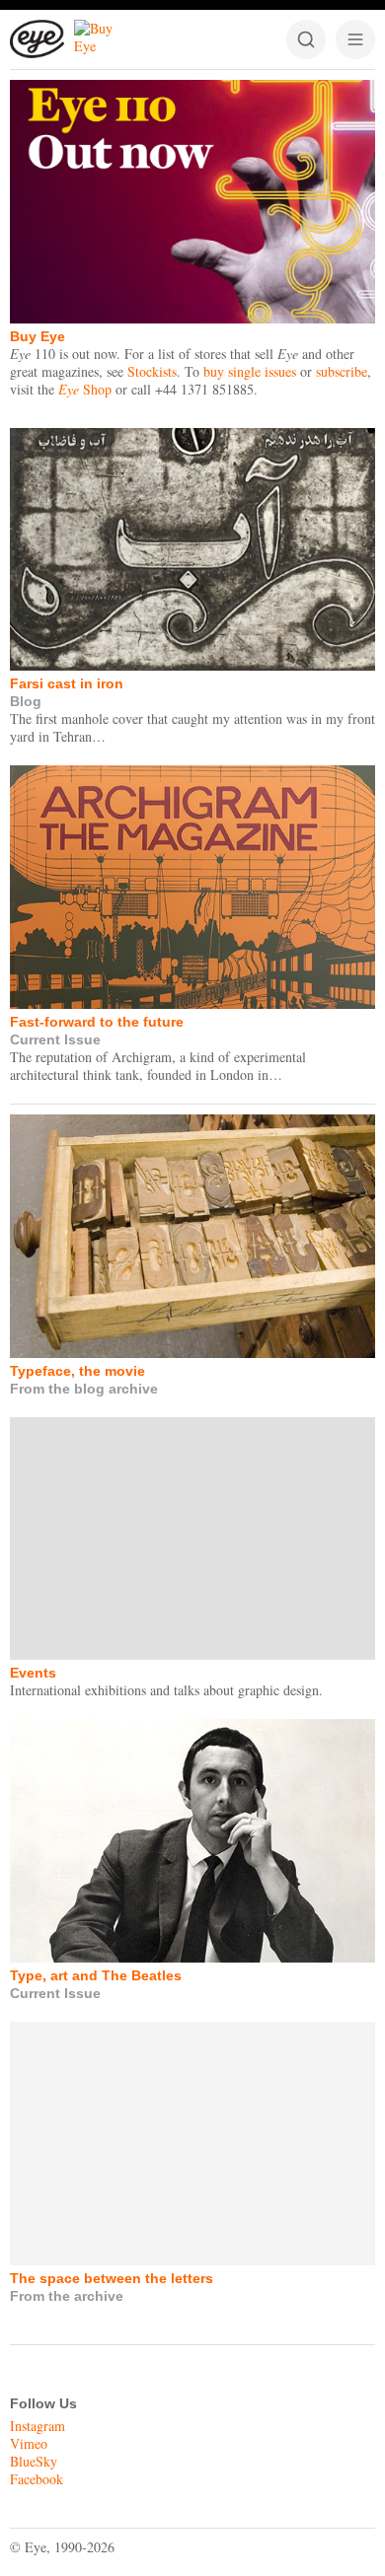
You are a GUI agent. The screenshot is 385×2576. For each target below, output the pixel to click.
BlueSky (34, 2461)
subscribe (342, 371)
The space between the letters (112, 2278)
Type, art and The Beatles (96, 1975)
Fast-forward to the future (97, 1022)
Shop (85, 389)
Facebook (37, 2479)
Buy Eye (38, 336)
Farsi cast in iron (67, 683)
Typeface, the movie (77, 1371)
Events (33, 1673)
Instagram (38, 2426)
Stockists (152, 371)
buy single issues (250, 371)
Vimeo (29, 2443)
